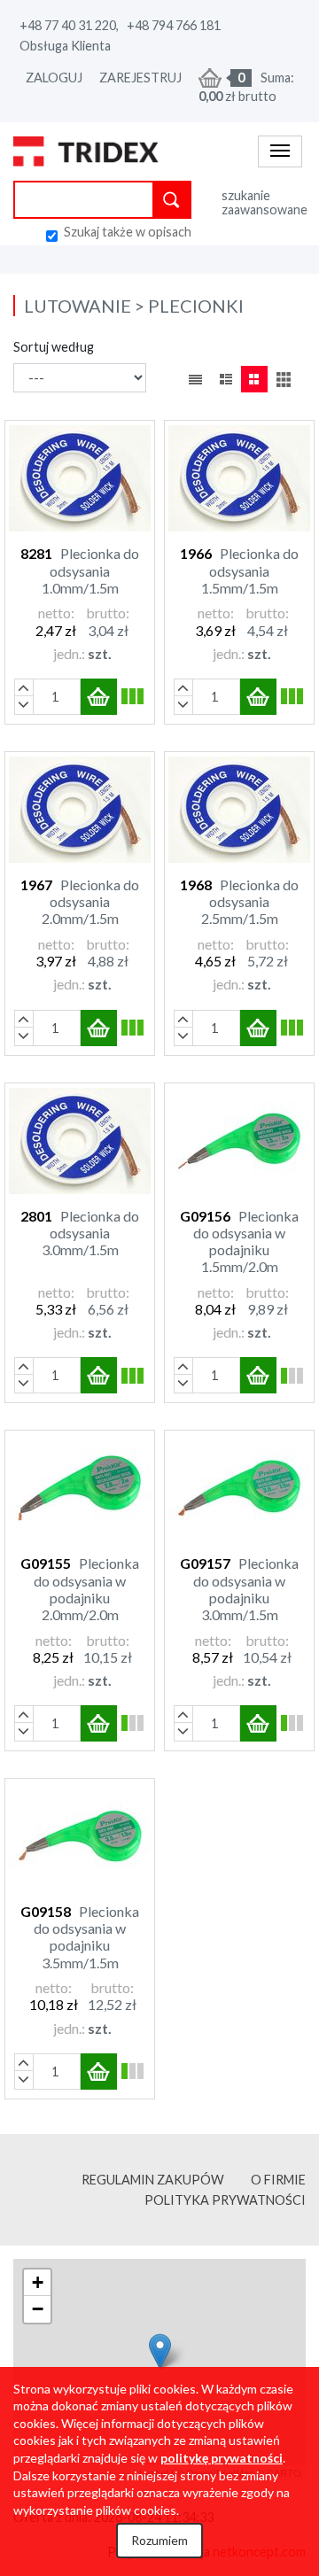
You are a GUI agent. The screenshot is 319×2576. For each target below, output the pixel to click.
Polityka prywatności (225, 2200)
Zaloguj (54, 78)
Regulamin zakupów (153, 2180)
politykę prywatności (222, 2458)
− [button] (38, 2309)
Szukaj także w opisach (128, 232)
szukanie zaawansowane (264, 202)
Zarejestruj (140, 78)
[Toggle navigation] (280, 151)
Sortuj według (54, 347)
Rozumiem (159, 2540)
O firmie (278, 2180)
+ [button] (38, 2282)
